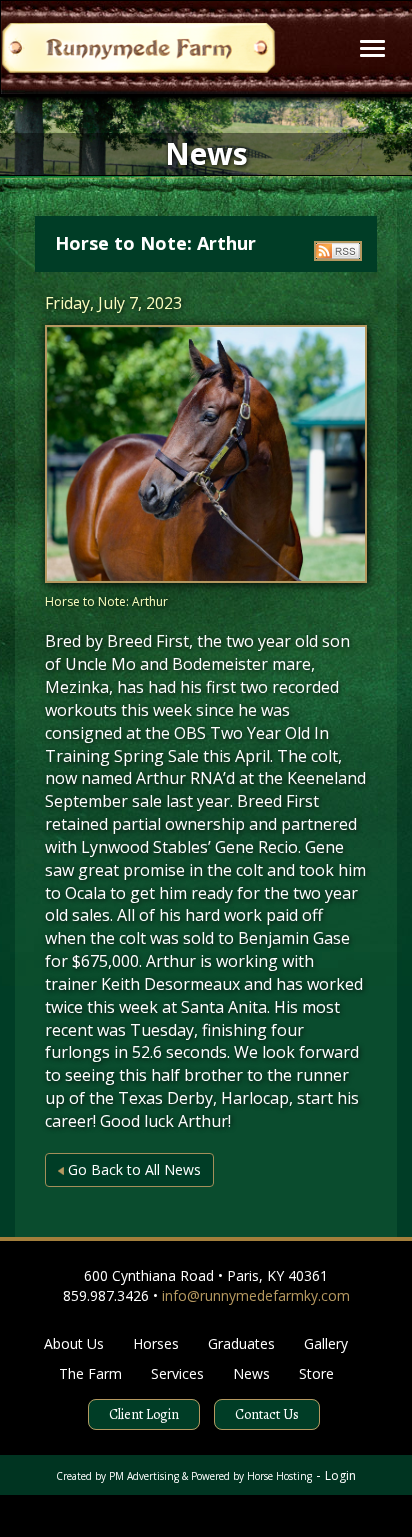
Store (316, 1373)
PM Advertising (144, 1476)
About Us (74, 1343)
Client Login (144, 1414)
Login (340, 1475)
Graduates (241, 1343)
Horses (156, 1343)
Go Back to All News (132, 1169)
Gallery (326, 1343)
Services (177, 1373)
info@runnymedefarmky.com (256, 1295)
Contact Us (267, 1414)
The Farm (90, 1373)
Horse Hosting (279, 1476)
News (251, 1373)
